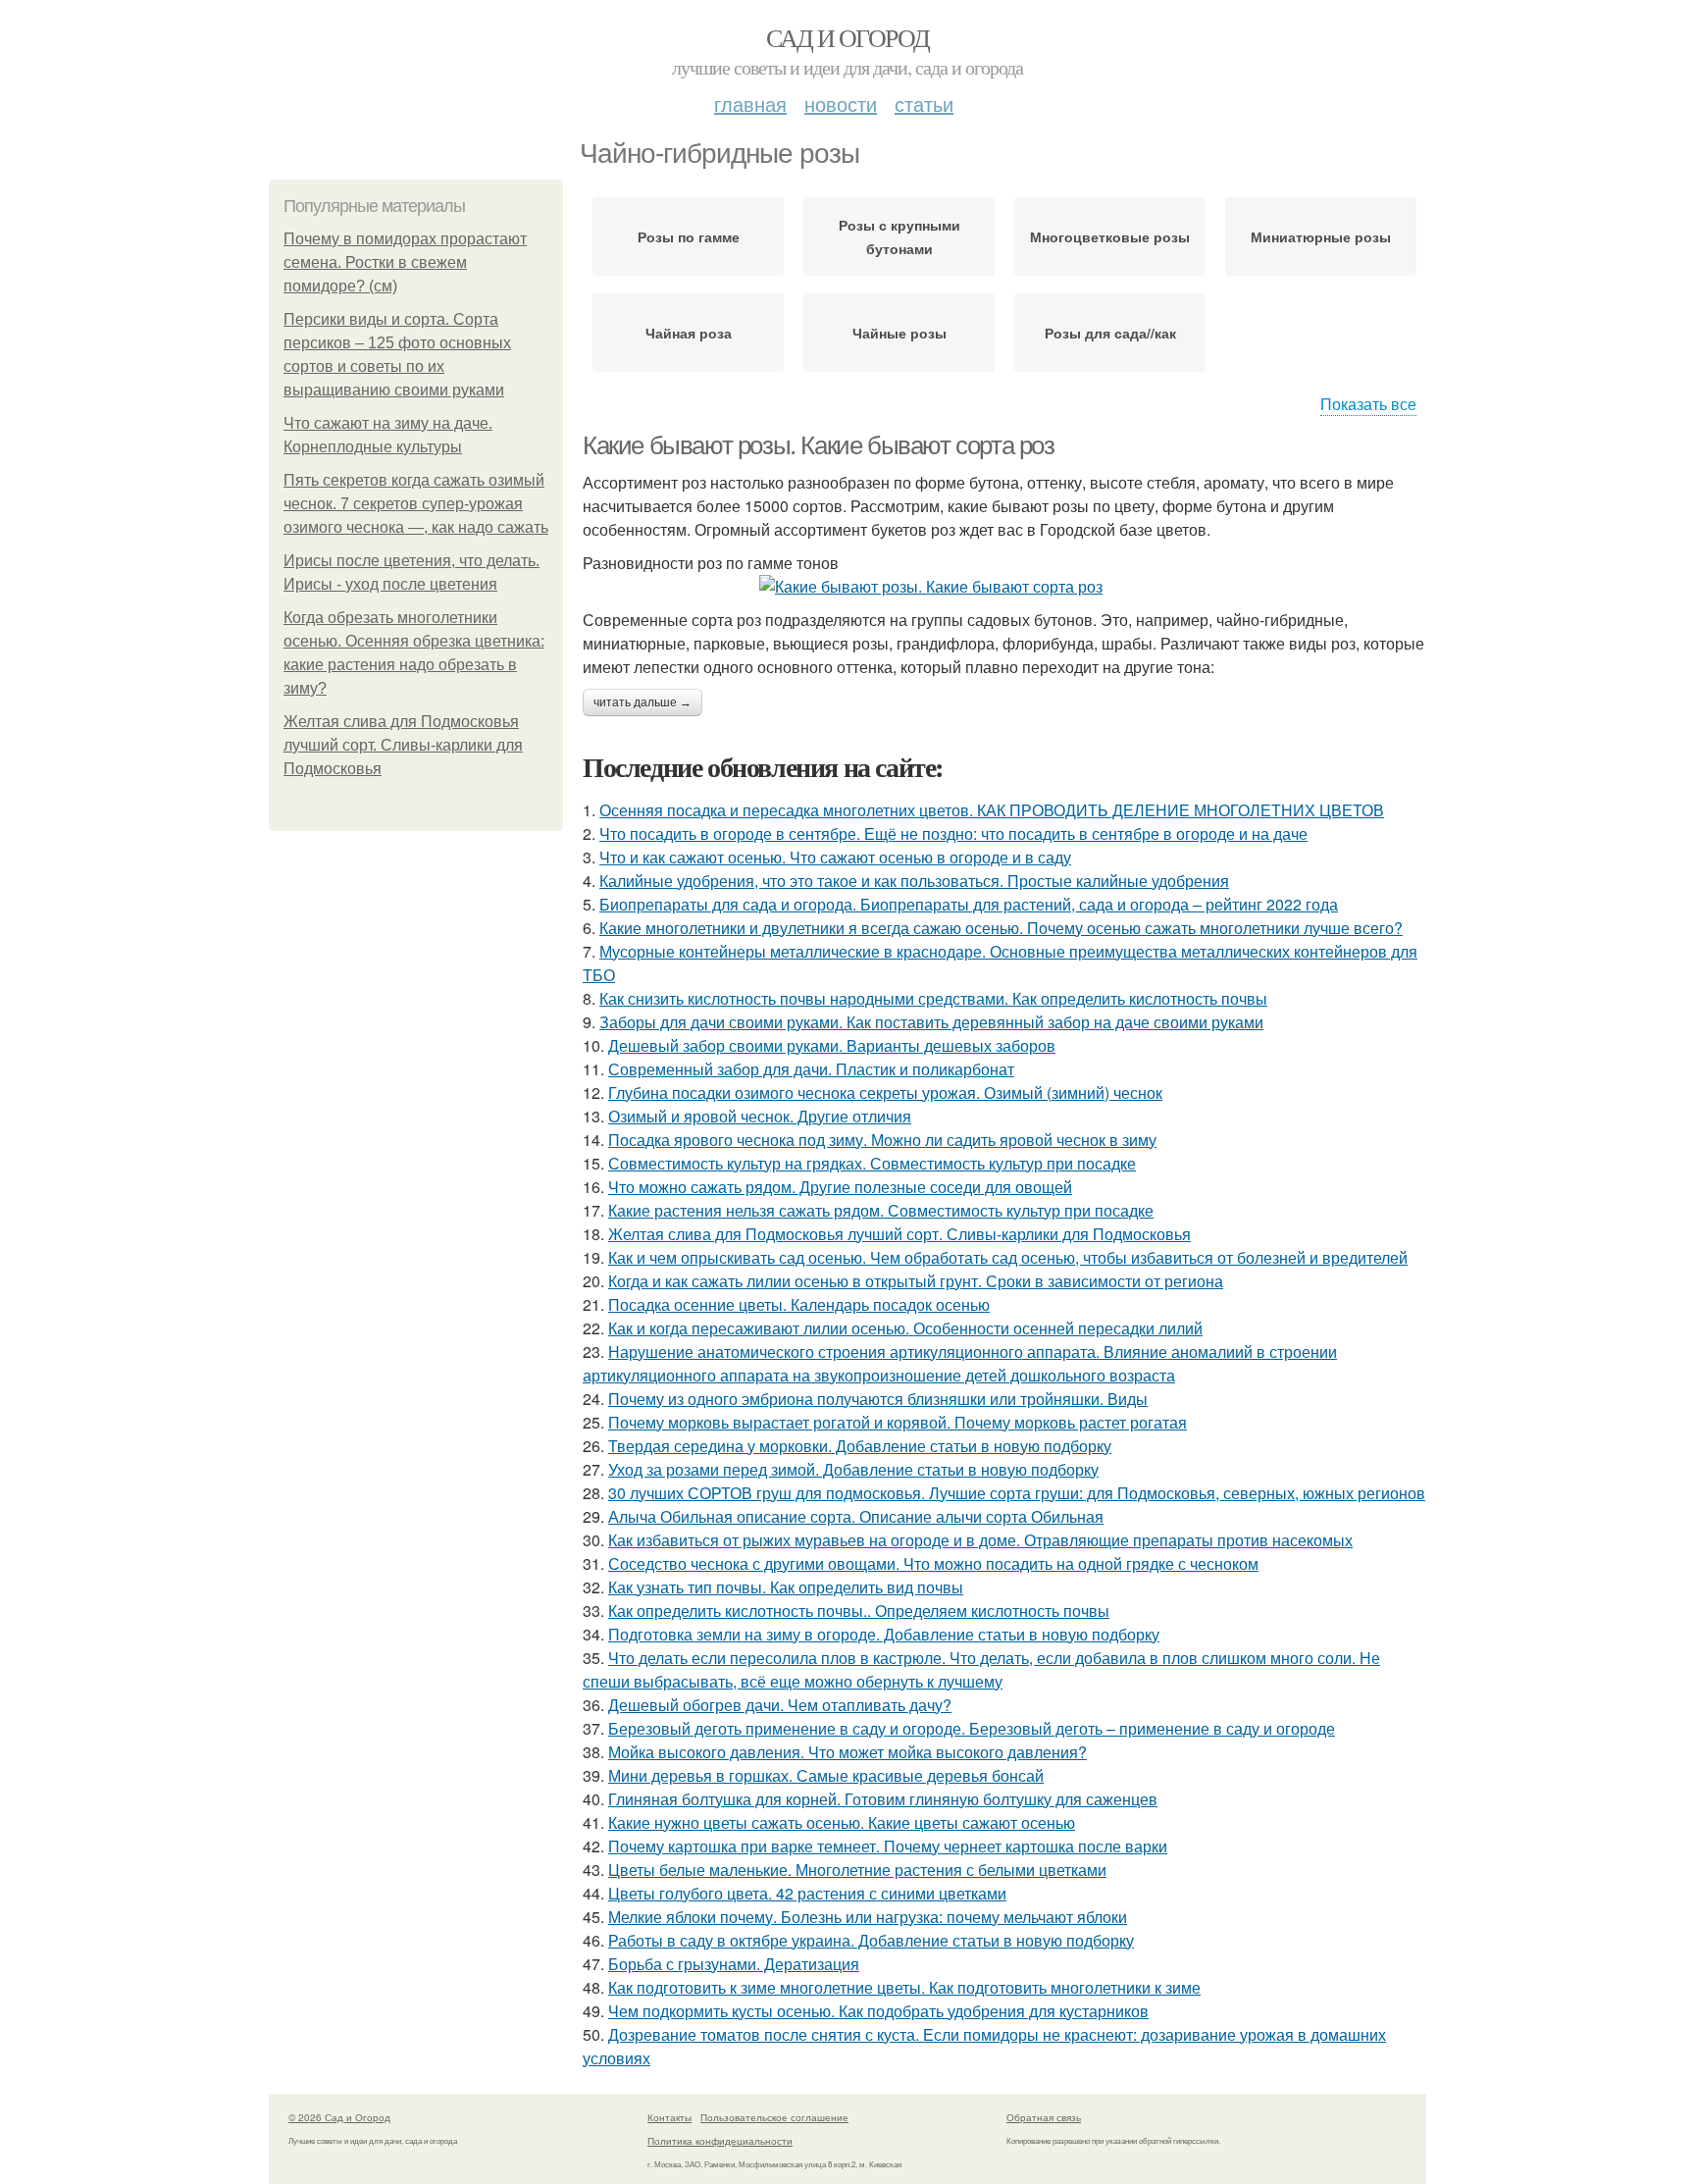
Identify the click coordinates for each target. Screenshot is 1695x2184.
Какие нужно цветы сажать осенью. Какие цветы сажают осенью (842, 1822)
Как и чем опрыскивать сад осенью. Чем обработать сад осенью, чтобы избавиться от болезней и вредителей (1008, 1257)
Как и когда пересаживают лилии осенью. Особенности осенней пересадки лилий (905, 1328)
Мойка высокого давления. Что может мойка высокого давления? (847, 1752)
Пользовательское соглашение (774, 2117)
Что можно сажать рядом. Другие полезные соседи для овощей (840, 1187)
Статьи (924, 104)
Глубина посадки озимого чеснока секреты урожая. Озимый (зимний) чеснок (885, 1092)
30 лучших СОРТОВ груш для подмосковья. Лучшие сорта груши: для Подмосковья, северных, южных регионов (1017, 1493)
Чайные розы (899, 333)
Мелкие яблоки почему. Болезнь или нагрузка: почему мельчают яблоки (868, 1917)
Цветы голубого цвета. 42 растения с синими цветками (807, 1893)
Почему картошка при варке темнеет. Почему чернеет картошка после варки (888, 1846)
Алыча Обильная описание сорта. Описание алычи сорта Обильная (856, 1516)
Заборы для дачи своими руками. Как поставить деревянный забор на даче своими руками (931, 1022)
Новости (841, 104)
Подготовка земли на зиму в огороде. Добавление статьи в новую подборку (884, 1634)
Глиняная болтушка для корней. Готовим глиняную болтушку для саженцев (883, 1799)
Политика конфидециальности (720, 2141)
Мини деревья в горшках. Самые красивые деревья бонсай (826, 1775)
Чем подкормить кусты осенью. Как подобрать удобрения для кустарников (878, 2011)
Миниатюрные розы (1321, 236)
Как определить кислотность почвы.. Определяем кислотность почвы (859, 1611)
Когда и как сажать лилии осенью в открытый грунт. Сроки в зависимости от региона (916, 1281)
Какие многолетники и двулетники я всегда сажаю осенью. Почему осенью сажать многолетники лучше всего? (1001, 928)
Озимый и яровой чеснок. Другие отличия (760, 1116)
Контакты (669, 2117)
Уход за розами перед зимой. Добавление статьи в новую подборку (853, 1469)
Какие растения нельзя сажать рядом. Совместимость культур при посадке (881, 1210)
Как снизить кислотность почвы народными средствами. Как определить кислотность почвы (933, 998)
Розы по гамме (689, 236)
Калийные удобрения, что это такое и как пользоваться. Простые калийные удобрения (914, 881)
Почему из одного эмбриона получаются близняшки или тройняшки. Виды (878, 1399)
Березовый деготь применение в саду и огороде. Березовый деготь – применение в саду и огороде (972, 1728)
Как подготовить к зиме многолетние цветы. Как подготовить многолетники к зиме (904, 1987)
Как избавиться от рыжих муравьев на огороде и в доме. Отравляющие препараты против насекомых (980, 1540)
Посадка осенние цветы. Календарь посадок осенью (799, 1304)
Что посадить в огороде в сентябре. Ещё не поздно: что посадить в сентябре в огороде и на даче (953, 833)
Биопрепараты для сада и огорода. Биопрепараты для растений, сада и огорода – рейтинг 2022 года (969, 904)
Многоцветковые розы (1110, 236)
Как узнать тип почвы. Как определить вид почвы (786, 1587)
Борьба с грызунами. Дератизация (734, 1964)
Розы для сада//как (1110, 333)
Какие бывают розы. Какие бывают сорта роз (819, 445)
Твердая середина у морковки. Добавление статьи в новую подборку (860, 1446)
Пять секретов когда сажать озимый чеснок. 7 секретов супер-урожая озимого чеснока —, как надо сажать (416, 504)
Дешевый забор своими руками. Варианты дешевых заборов (832, 1045)
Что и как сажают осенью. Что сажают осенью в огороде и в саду (835, 857)
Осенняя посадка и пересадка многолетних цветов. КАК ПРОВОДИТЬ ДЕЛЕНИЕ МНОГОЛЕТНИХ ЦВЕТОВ (992, 810)
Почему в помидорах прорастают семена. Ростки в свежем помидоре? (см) (405, 262)
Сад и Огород (848, 37)
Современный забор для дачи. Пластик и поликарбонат (811, 1069)
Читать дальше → (642, 702)
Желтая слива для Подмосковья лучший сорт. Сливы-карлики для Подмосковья (403, 745)
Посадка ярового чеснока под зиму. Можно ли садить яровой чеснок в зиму (882, 1140)
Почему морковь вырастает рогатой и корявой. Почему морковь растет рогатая (898, 1422)
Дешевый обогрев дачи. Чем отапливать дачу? (780, 1705)
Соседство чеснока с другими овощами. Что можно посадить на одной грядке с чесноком (933, 1563)
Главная (750, 104)
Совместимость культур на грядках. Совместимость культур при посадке (872, 1163)
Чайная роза (689, 333)
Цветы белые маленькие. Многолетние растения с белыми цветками (857, 1870)
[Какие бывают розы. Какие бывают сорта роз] (1004, 587)
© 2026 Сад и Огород (339, 2117)
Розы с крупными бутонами (899, 236)
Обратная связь (1044, 2117)
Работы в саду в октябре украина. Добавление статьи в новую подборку (871, 1940)
